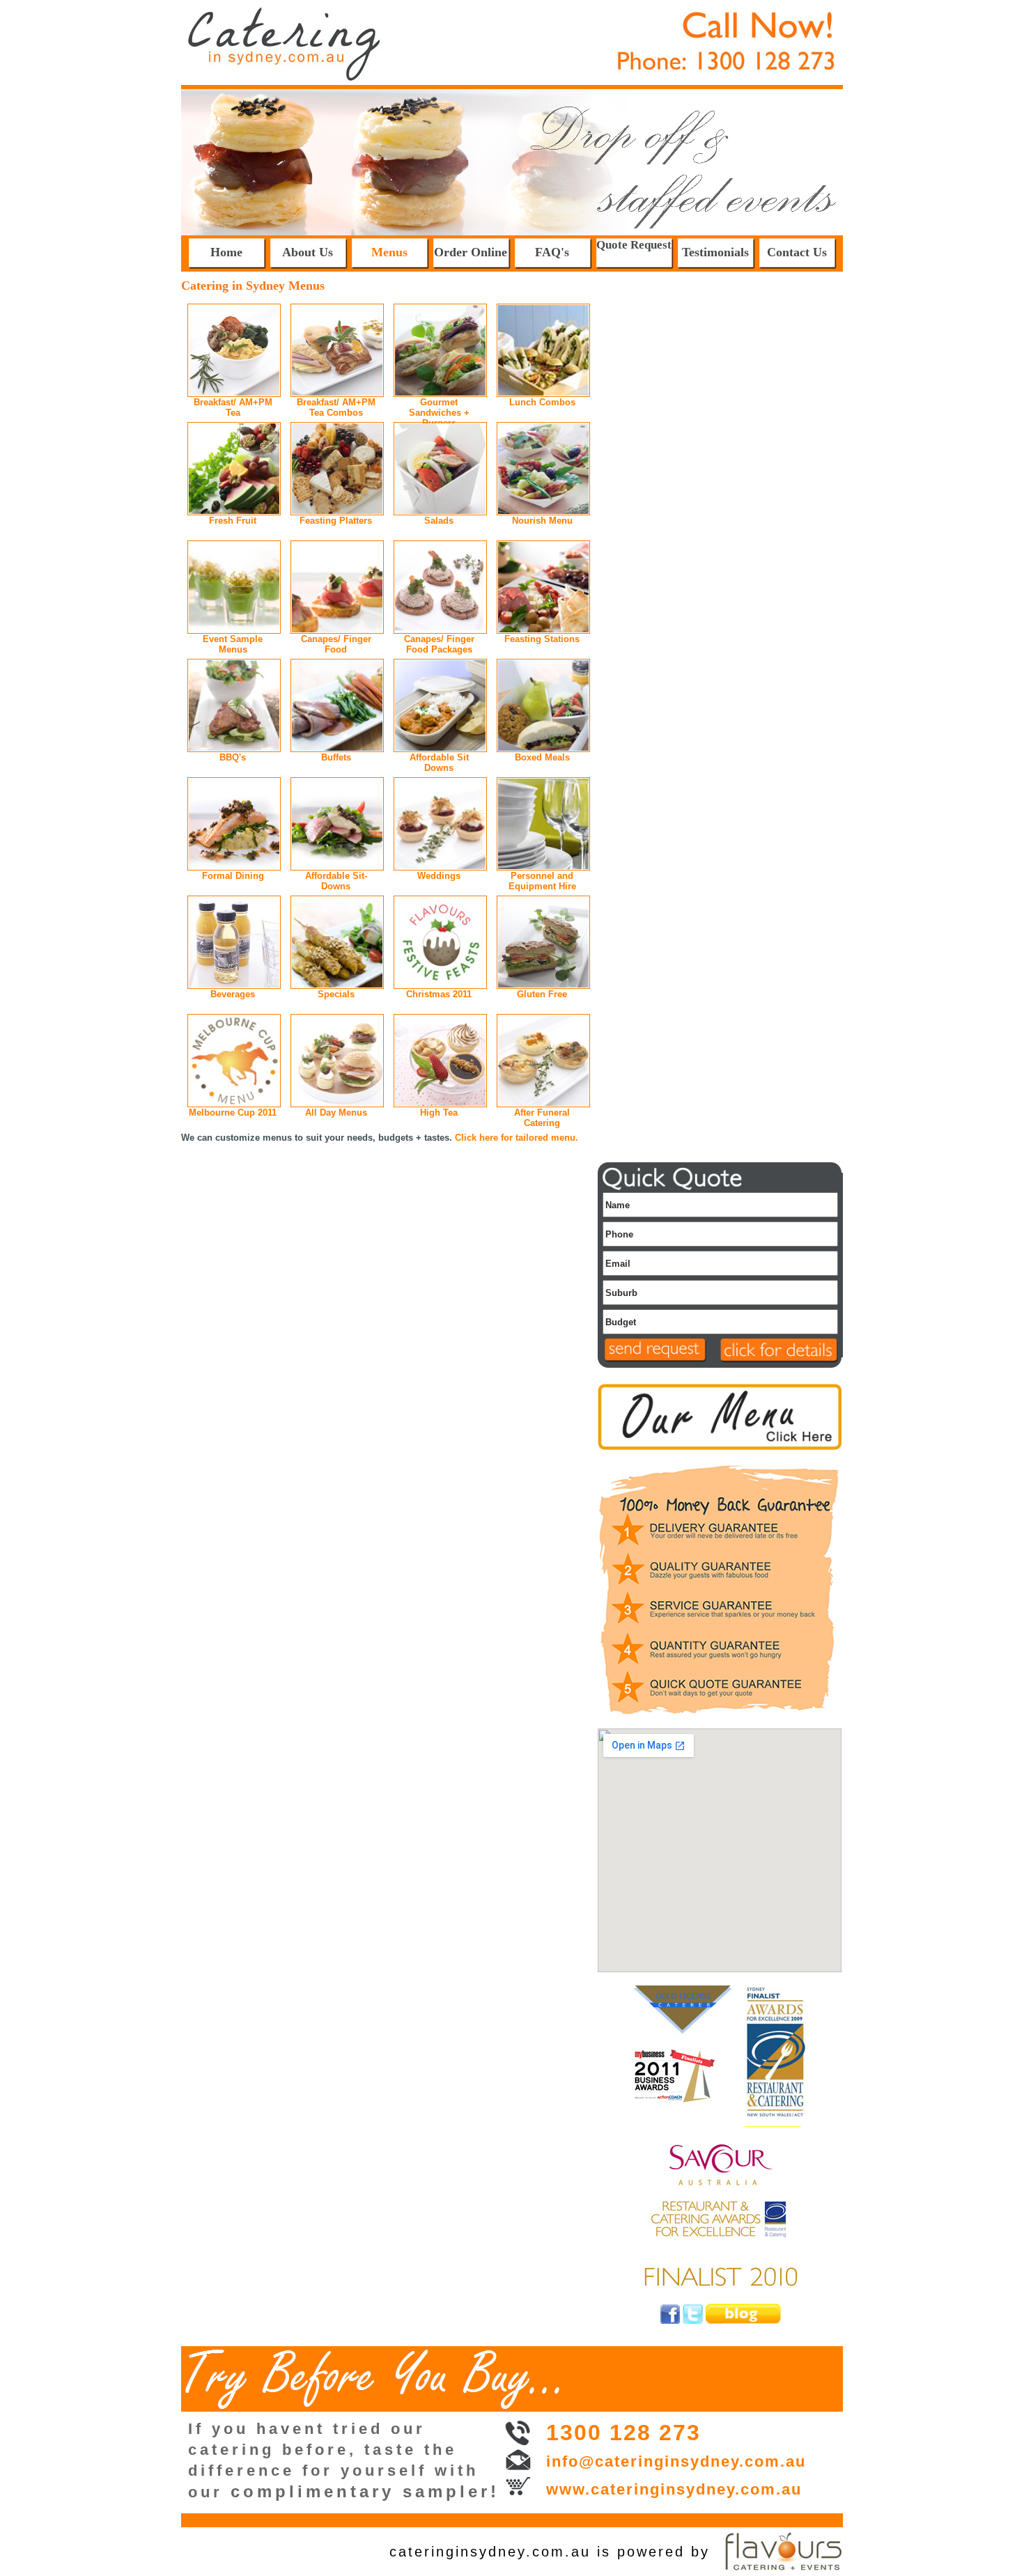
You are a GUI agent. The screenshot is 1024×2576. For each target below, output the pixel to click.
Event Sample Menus (233, 644)
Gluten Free (542, 994)
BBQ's (233, 757)
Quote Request (634, 245)
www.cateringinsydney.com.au (674, 2489)
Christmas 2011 (439, 994)
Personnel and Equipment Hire (542, 881)
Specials (336, 994)
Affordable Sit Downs (439, 763)
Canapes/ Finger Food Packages (439, 644)
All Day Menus (336, 1113)
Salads (439, 521)
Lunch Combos (542, 402)
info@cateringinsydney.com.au (676, 2461)
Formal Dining (233, 876)
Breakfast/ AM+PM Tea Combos (336, 407)
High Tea (439, 1113)
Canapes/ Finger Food (336, 644)
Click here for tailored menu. (517, 1138)
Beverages (233, 994)
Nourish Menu (542, 521)
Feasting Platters (336, 521)
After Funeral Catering (542, 1118)
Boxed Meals (542, 757)
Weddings (439, 876)
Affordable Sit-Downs (336, 881)
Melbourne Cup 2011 (233, 1113)
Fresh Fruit (233, 521)
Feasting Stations (542, 639)
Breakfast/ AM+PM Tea (233, 407)
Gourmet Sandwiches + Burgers (439, 413)
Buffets (336, 757)
